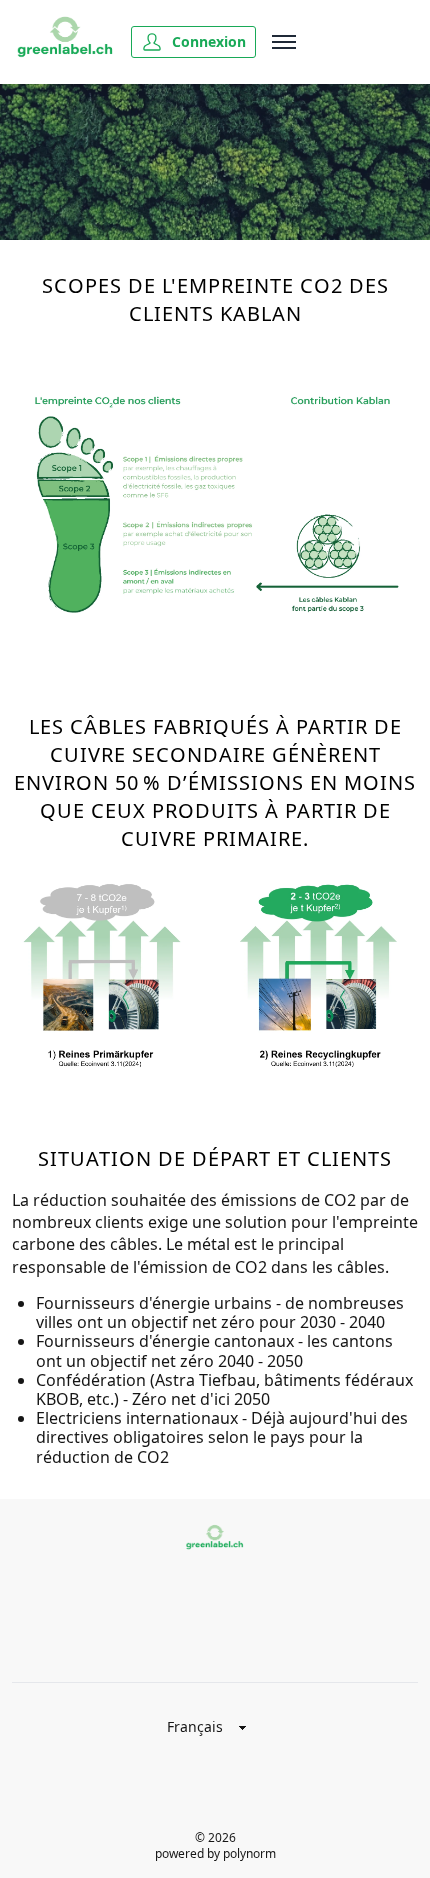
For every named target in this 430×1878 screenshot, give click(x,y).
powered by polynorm (215, 1853)
